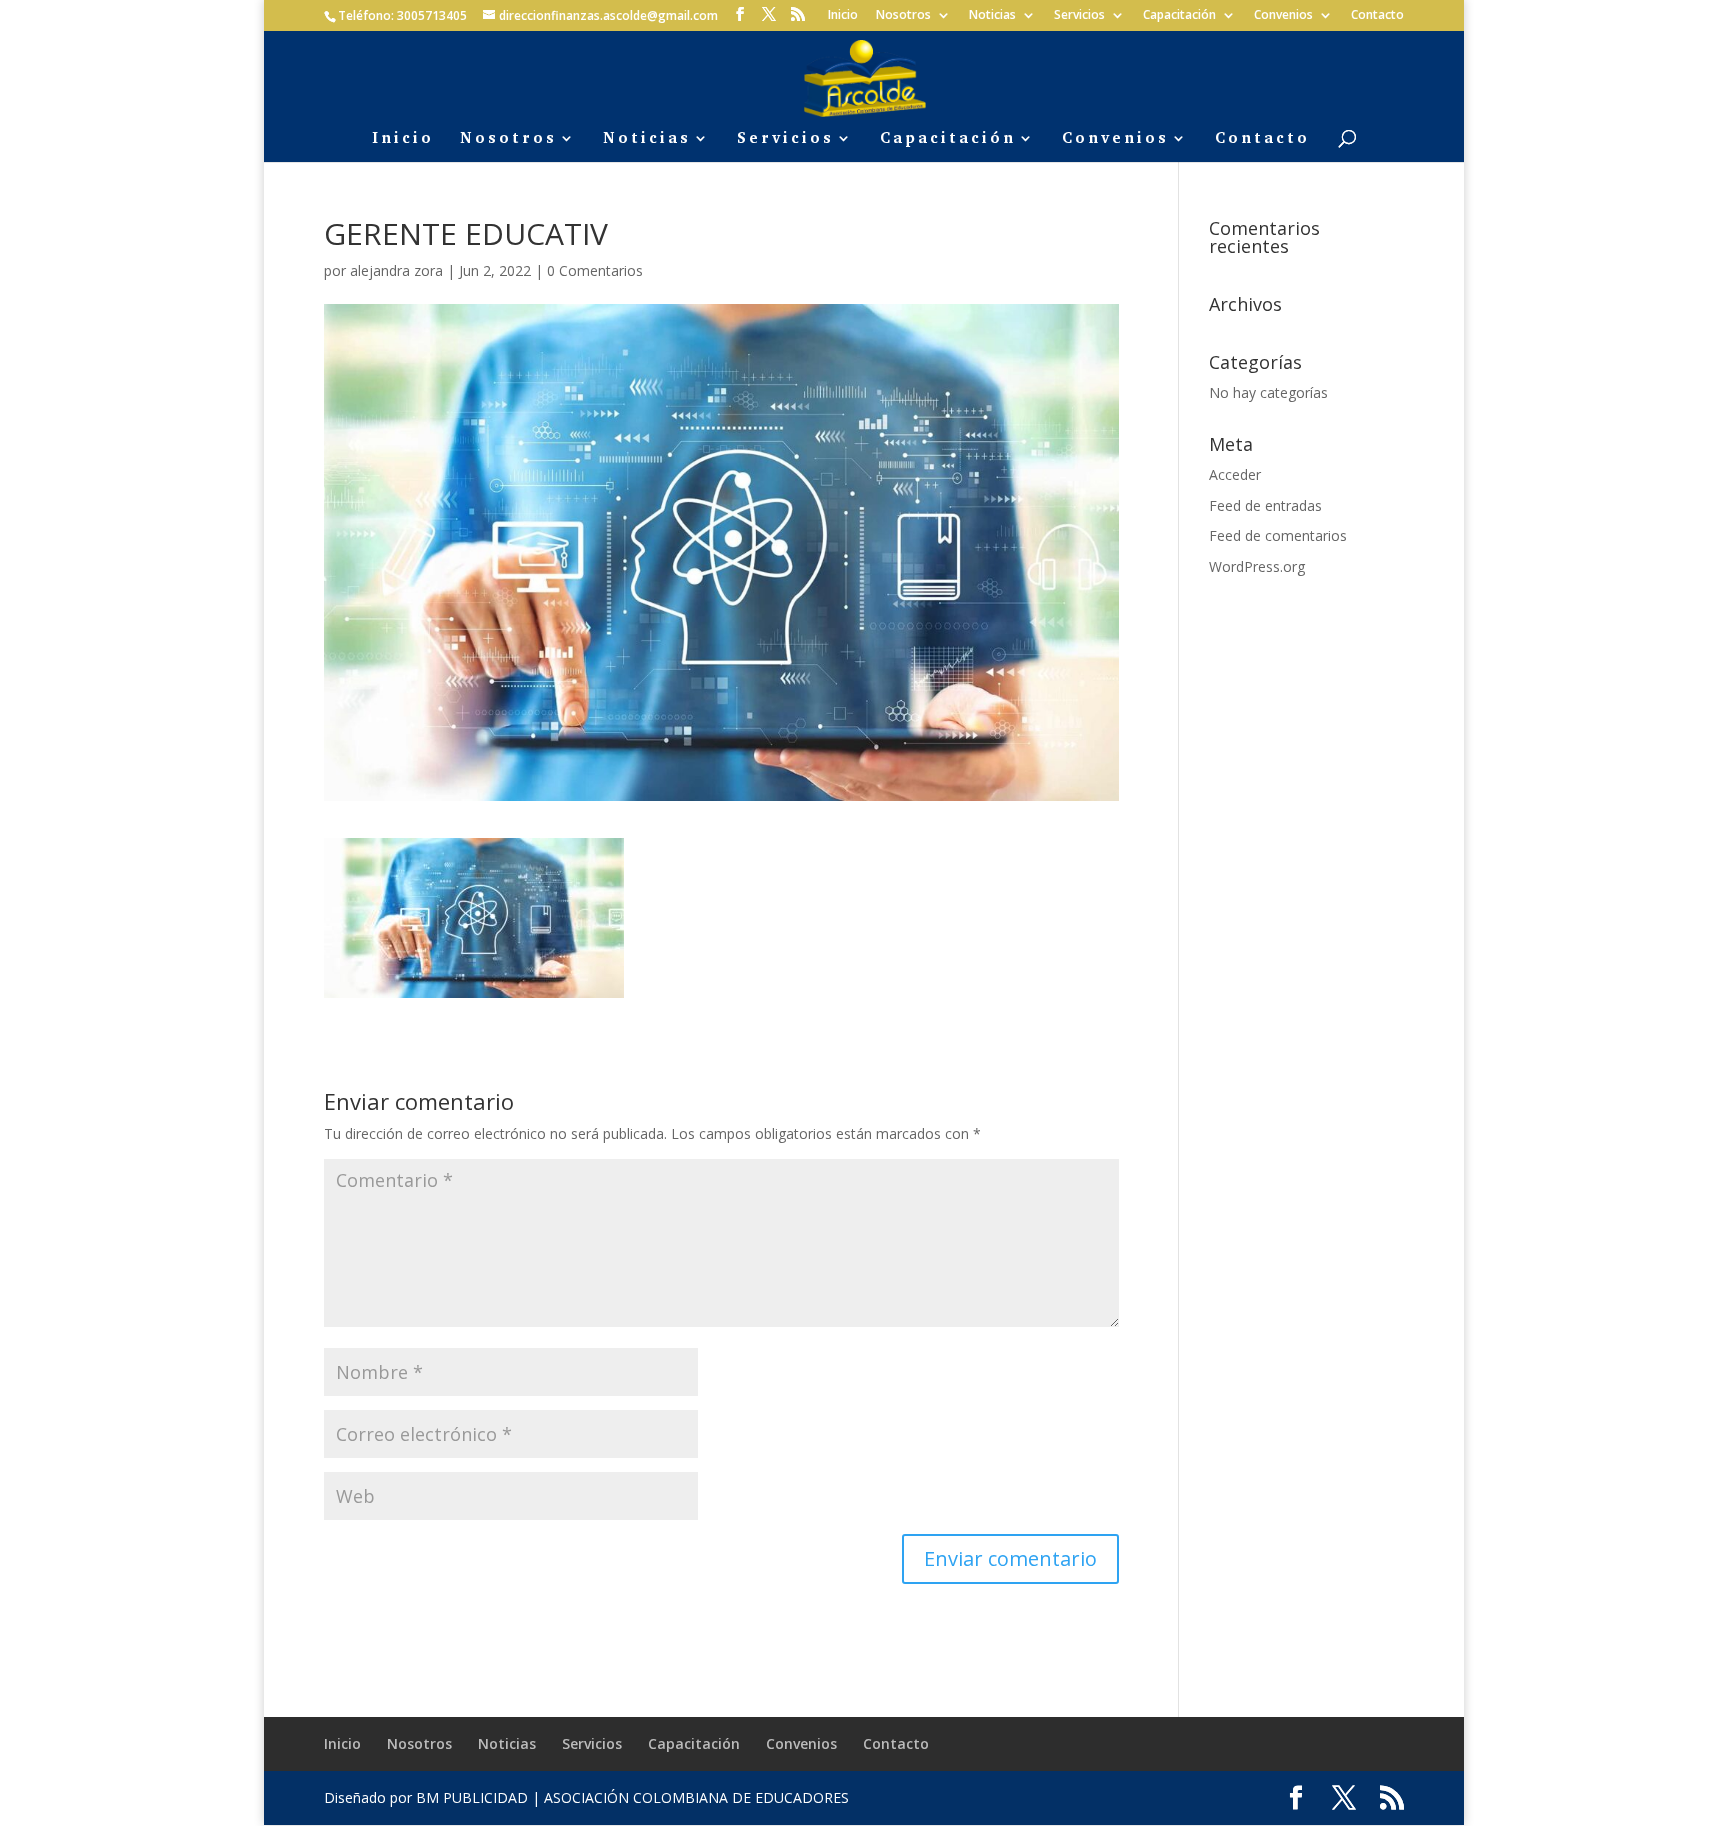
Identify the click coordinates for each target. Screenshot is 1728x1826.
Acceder (1235, 474)
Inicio (843, 16)
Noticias (992, 16)
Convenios (1283, 16)
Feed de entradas (1265, 505)
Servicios (1079, 16)
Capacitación (1179, 16)
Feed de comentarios (1278, 535)
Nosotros (903, 16)
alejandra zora (396, 270)
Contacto (1377, 16)
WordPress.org (1257, 566)
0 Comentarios (595, 270)
